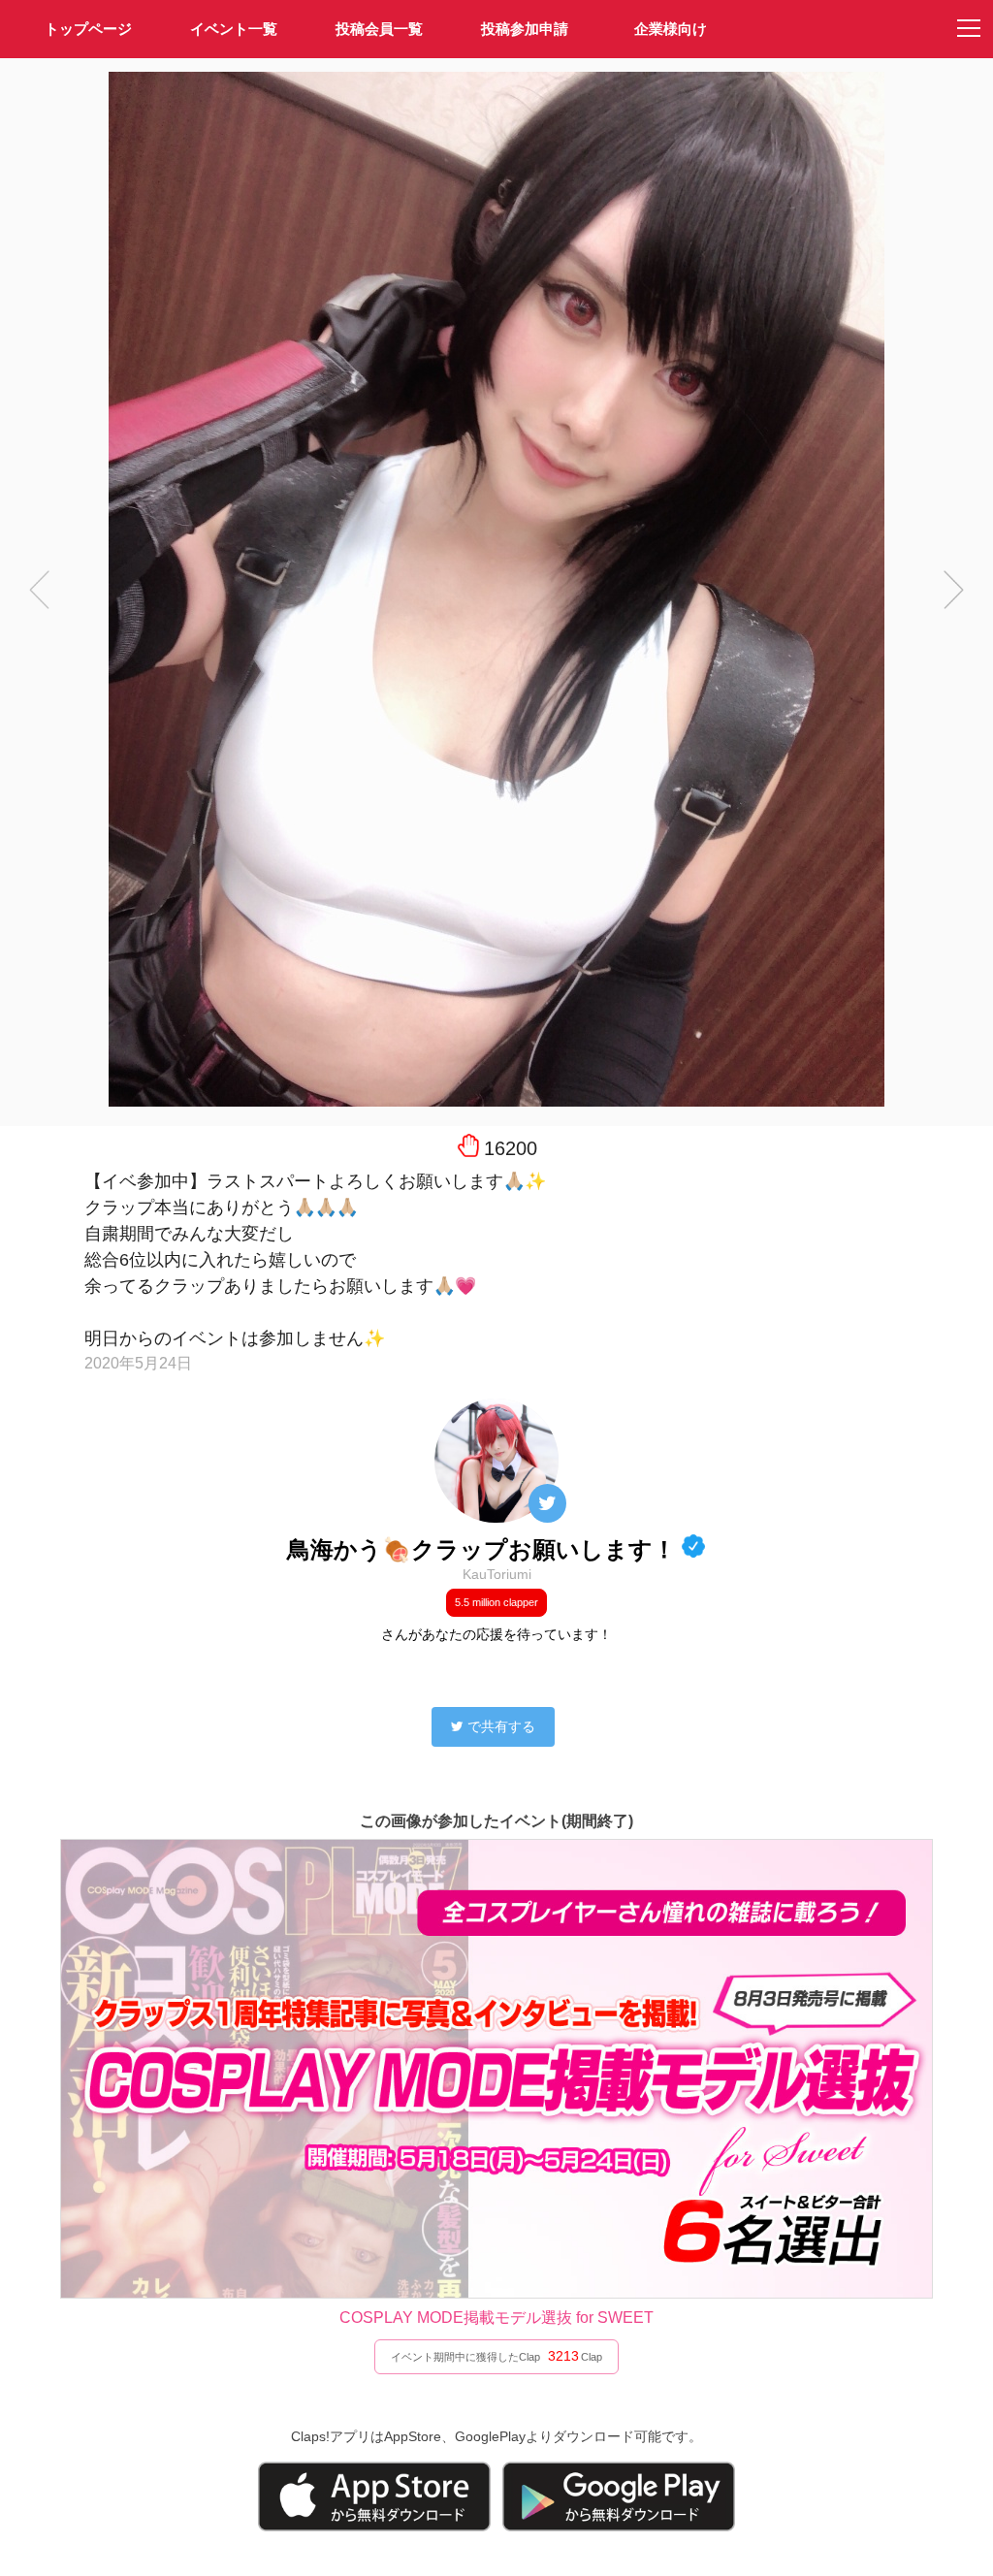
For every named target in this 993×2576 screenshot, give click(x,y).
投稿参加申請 (525, 29)
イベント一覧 (234, 29)
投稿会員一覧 (379, 29)
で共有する (501, 1726)
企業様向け (671, 29)
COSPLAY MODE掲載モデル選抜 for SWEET (496, 2318)
